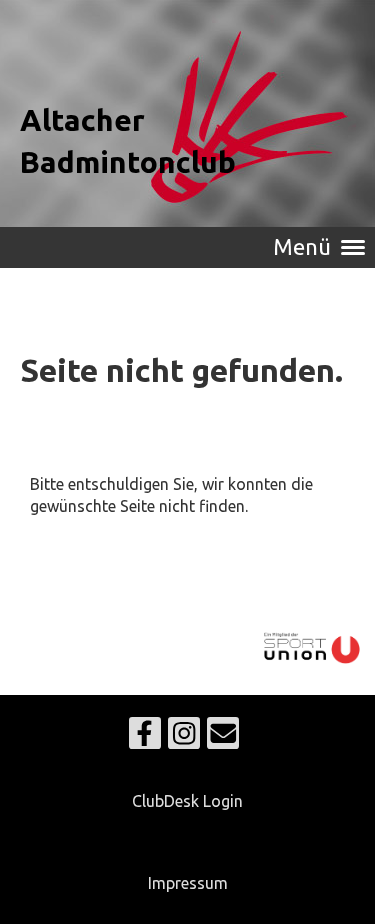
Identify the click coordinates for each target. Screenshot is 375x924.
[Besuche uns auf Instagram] (184, 737)
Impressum (188, 883)
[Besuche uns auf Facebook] (145, 737)
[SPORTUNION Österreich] (312, 663)
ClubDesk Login (187, 801)
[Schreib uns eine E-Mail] (223, 737)
